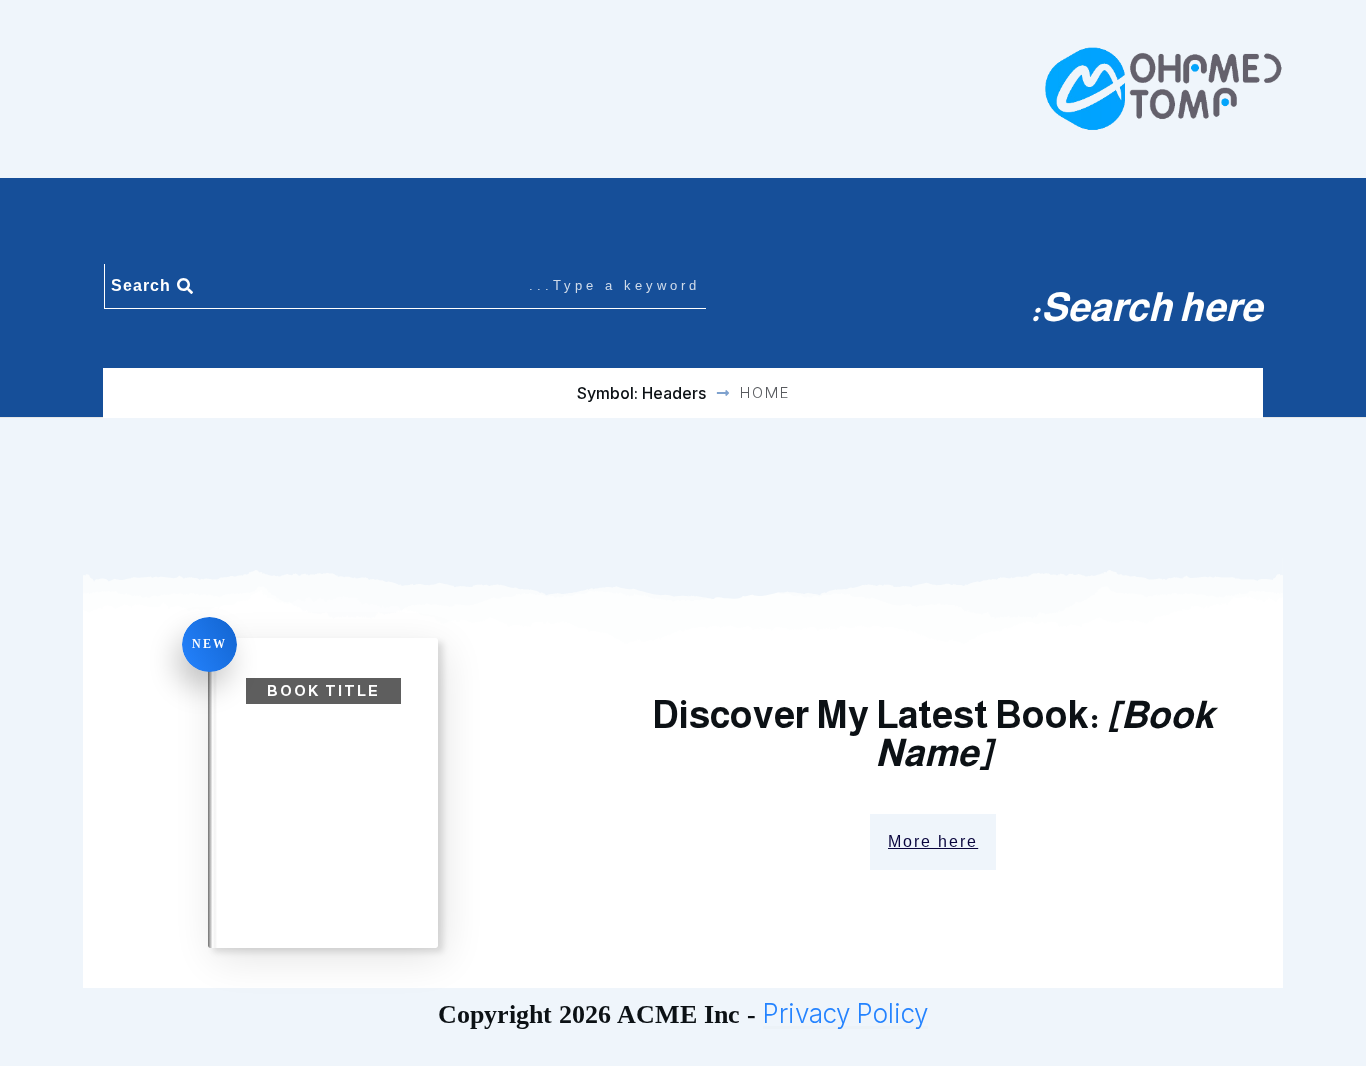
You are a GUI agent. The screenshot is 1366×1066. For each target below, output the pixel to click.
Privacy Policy (845, 1013)
